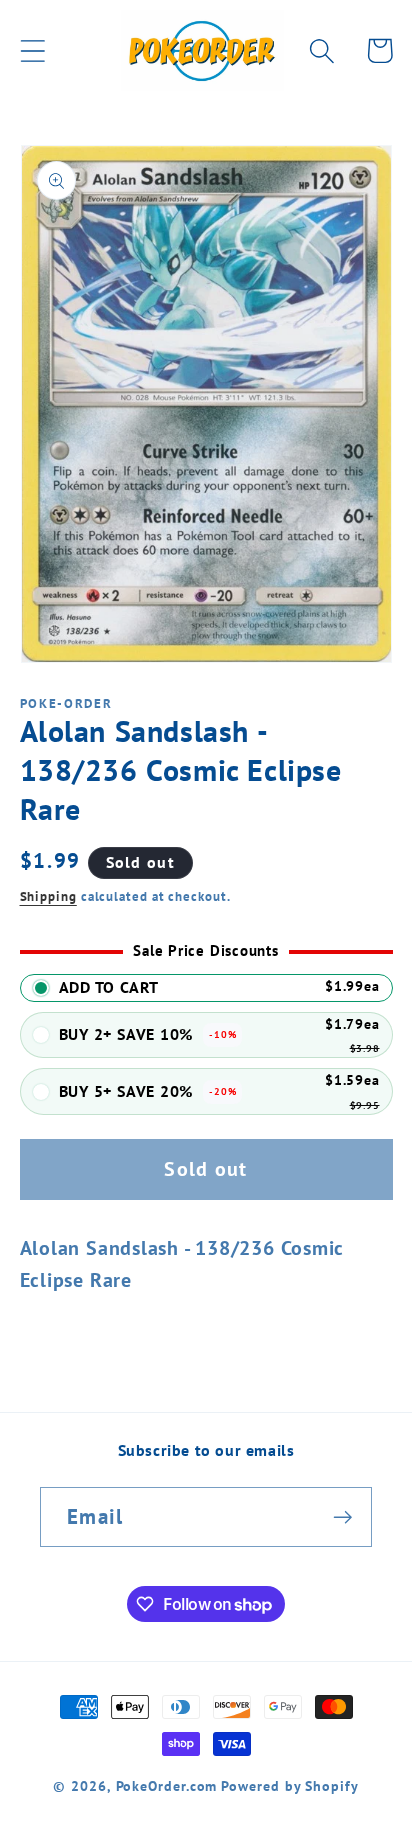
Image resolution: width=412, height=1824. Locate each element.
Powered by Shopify (289, 1785)
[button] (32, 50)
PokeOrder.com (167, 1785)
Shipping (48, 896)
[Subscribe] (342, 1517)
